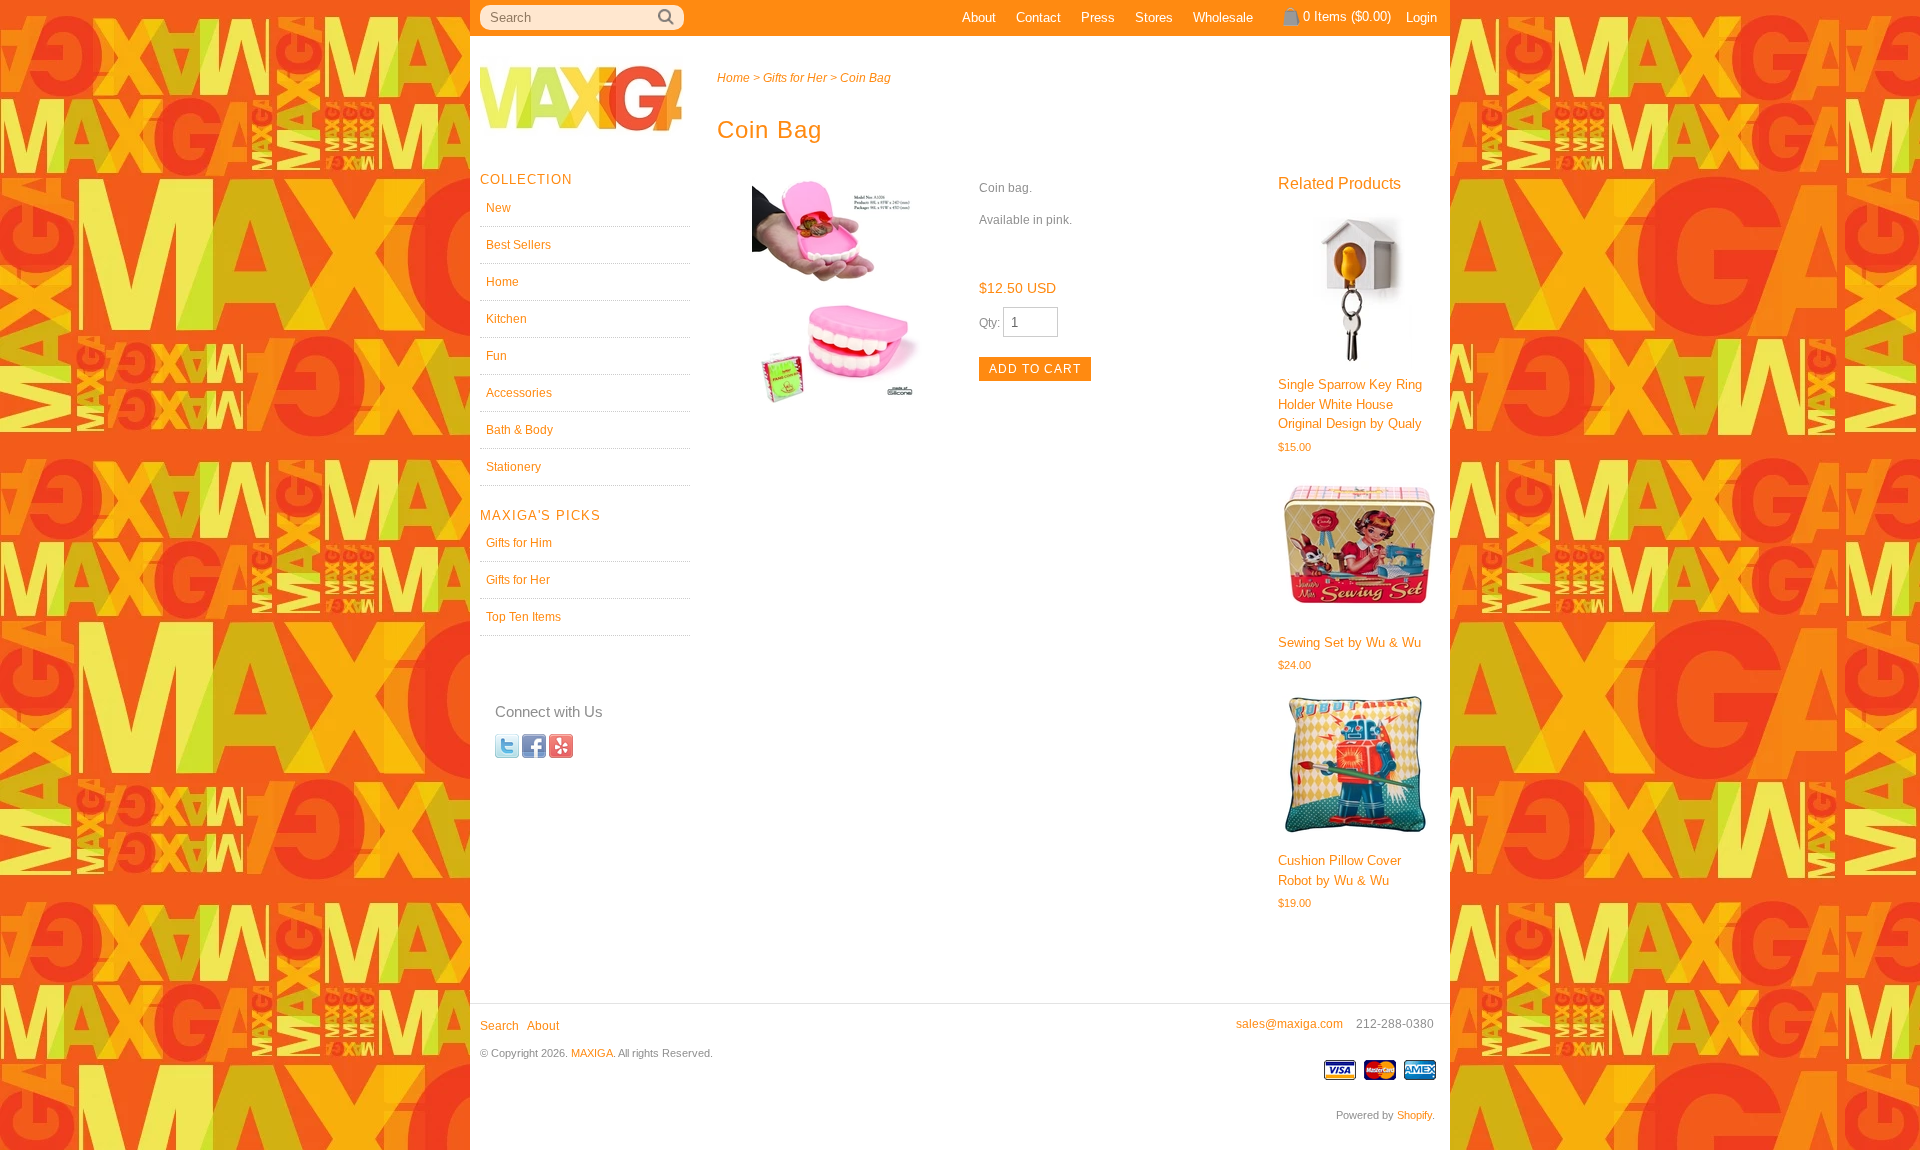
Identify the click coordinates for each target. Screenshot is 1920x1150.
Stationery (513, 467)
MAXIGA (592, 1053)
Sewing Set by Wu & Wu (1349, 642)
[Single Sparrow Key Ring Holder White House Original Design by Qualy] (1358, 289)
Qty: (991, 323)
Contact (1038, 17)
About (979, 17)
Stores (1154, 17)
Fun (496, 356)
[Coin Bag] (837, 292)
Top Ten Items (523, 617)
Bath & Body (519, 430)
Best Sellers (518, 245)
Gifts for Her (518, 580)
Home (502, 282)
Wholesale (1223, 17)
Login (1421, 17)
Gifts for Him (519, 543)
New (498, 208)
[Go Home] (581, 148)
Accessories (519, 393)
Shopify (1414, 1115)
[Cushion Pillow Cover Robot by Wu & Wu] (1358, 765)
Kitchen (506, 319)
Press (1098, 17)
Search (499, 1026)
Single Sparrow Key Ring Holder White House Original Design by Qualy (1350, 404)
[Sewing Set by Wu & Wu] (1358, 546)
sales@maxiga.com (1289, 1024)
